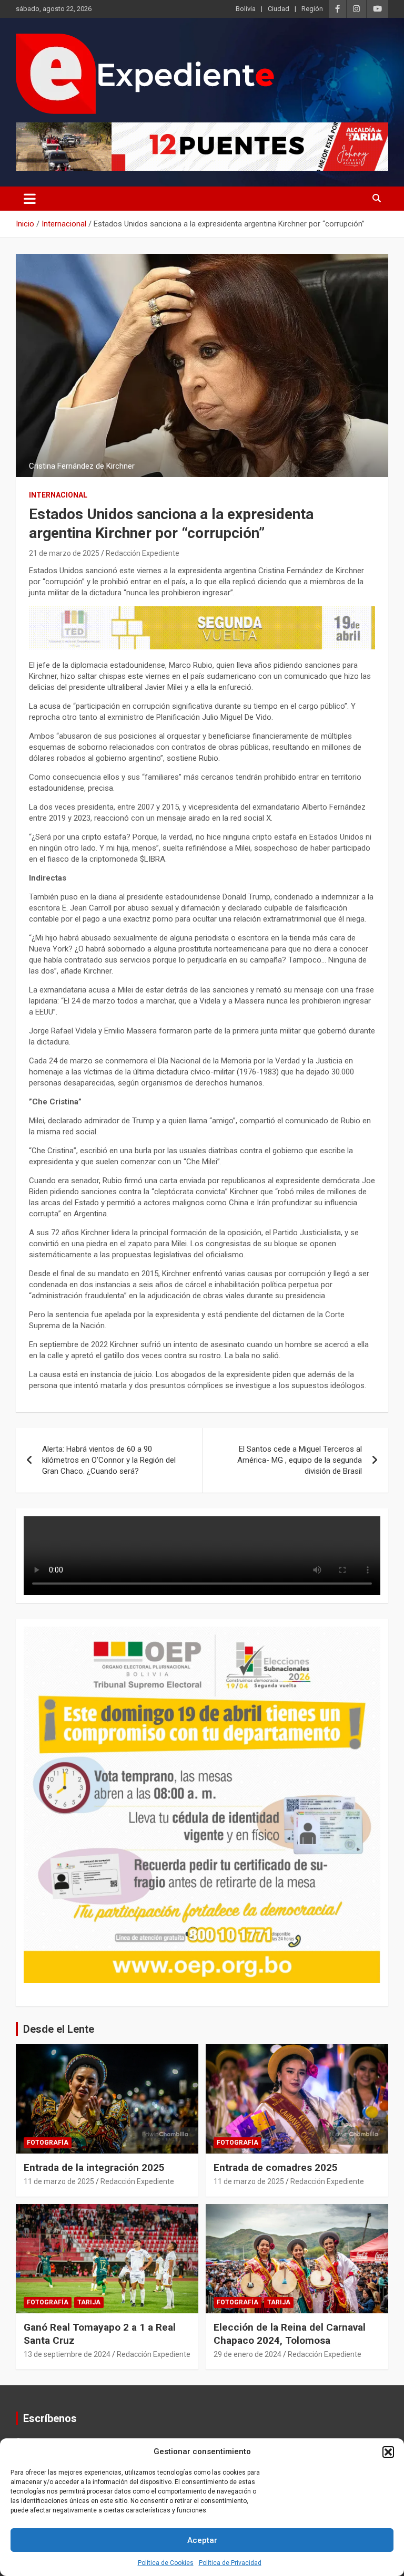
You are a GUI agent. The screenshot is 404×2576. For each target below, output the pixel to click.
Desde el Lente (59, 2029)
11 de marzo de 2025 (59, 2181)
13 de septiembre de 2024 (67, 2354)
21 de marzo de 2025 (64, 553)
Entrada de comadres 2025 (276, 2168)
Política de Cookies (166, 2563)
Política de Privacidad (230, 2563)
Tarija (89, 2302)
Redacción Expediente (143, 553)
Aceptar (202, 2540)
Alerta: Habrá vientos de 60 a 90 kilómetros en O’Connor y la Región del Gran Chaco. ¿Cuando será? (109, 1460)
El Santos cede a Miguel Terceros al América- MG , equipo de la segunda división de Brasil (300, 1460)
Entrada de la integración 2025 (94, 2168)
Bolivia (246, 9)
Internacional (58, 495)
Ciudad (279, 9)
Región (312, 9)
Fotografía (48, 2143)
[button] (388, 2452)
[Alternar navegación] (30, 199)
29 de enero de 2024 (248, 2354)
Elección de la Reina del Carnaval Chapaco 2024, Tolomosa (290, 2334)
